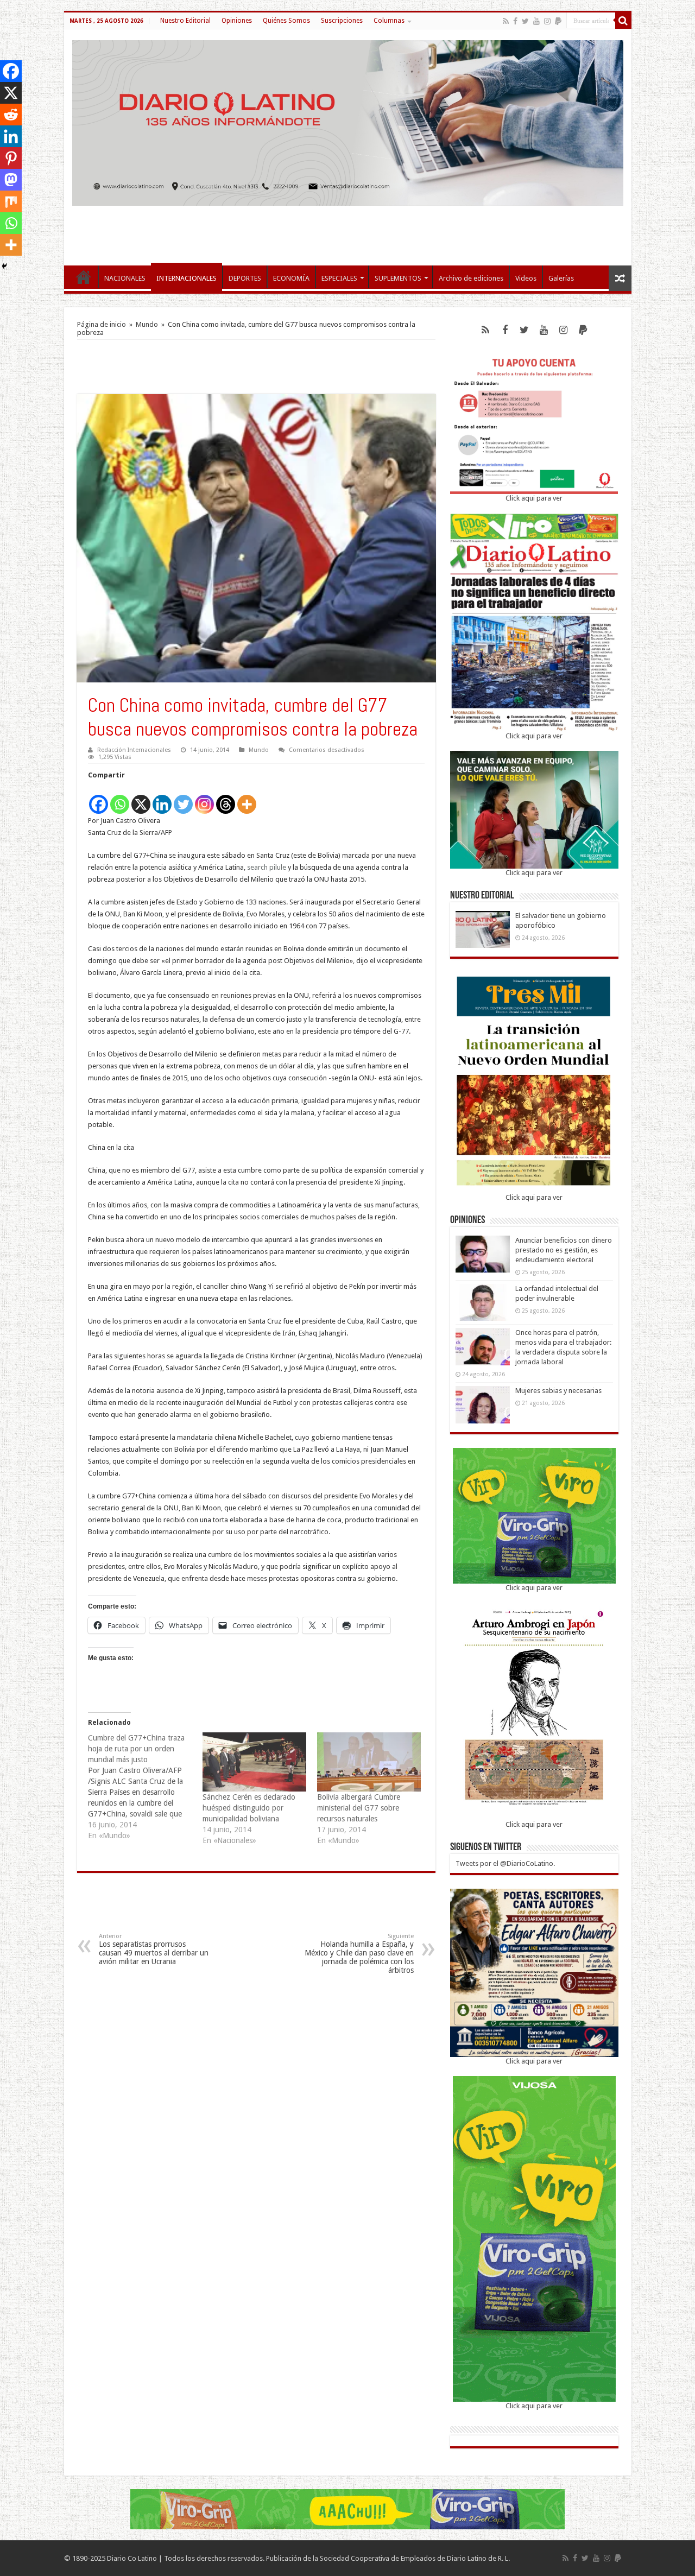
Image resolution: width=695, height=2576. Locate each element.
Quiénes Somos (286, 21)
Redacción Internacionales (134, 750)
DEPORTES (245, 278)
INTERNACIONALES (187, 278)
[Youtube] (536, 21)
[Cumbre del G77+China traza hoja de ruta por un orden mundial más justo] (145, 1787)
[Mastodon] (11, 180)
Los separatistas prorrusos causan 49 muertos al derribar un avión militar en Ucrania (154, 1949)
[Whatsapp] (120, 798)
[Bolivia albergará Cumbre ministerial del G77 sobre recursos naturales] (369, 1762)
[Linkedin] (162, 798)
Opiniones (237, 21)
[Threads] (226, 798)
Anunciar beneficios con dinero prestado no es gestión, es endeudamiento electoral (564, 1250)
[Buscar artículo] (623, 21)
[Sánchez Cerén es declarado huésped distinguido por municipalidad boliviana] (254, 1762)
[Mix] (11, 201)
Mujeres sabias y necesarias (558, 1391)
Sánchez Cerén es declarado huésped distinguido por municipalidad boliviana (249, 1808)
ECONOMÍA (291, 278)
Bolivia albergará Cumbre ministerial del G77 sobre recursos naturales (359, 1808)
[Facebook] (515, 21)
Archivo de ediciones (471, 278)
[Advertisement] (347, 230)
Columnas (389, 21)
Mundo (147, 324)
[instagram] (547, 21)
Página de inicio (102, 324)
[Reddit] (11, 115)
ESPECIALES (339, 278)
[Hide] (4, 266)
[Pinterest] (11, 158)
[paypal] (558, 21)
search (257, 867)
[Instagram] (204, 798)
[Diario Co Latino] (348, 121)
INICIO (84, 277)
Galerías (561, 278)
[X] (141, 798)
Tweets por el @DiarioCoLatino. (505, 1863)
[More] (247, 798)
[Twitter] (525, 21)
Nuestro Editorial (185, 21)
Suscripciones (342, 21)
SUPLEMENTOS (398, 278)
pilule (278, 867)
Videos (526, 278)
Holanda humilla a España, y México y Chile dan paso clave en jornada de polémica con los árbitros (359, 1954)
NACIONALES (125, 278)
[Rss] (506, 21)
